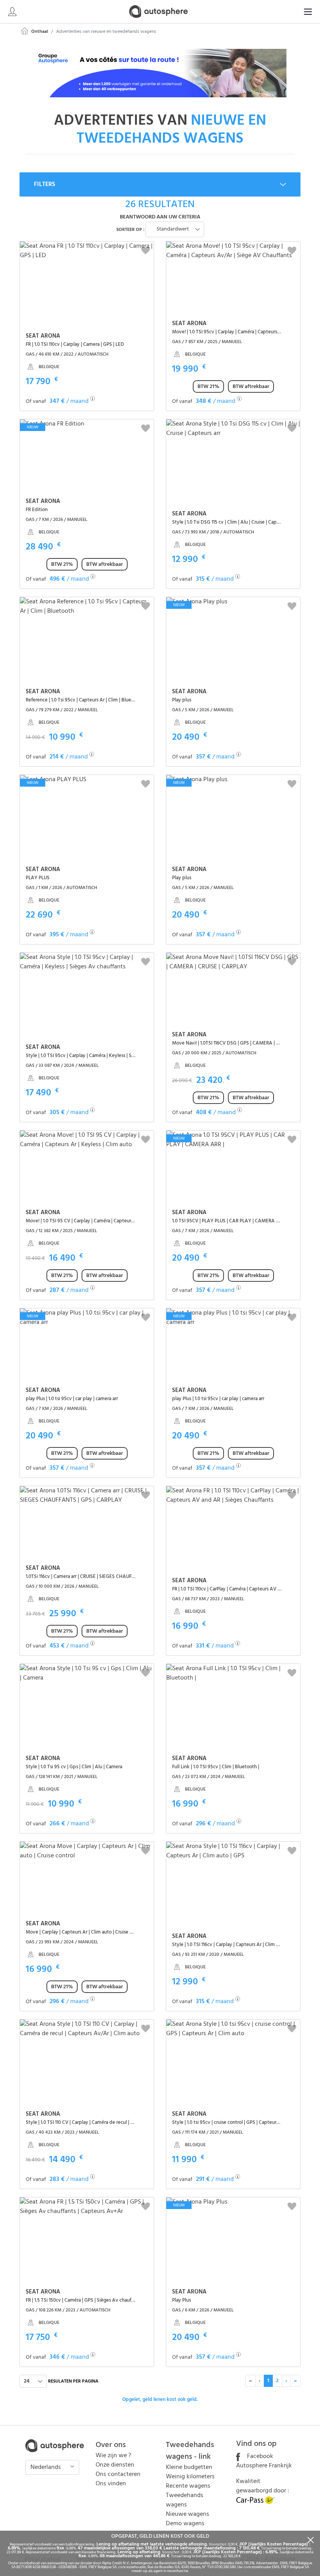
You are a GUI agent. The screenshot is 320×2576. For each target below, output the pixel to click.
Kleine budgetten (189, 2467)
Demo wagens (185, 2524)
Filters (44, 184)
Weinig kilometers (190, 2477)
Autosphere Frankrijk (264, 2466)
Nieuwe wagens (188, 2514)
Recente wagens (188, 2486)
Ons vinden (111, 2484)
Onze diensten (115, 2465)
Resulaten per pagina (73, 2381)
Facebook (259, 2456)
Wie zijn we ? (113, 2456)
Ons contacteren (118, 2474)
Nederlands (46, 2467)
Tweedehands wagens (185, 2500)
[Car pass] (256, 2503)
